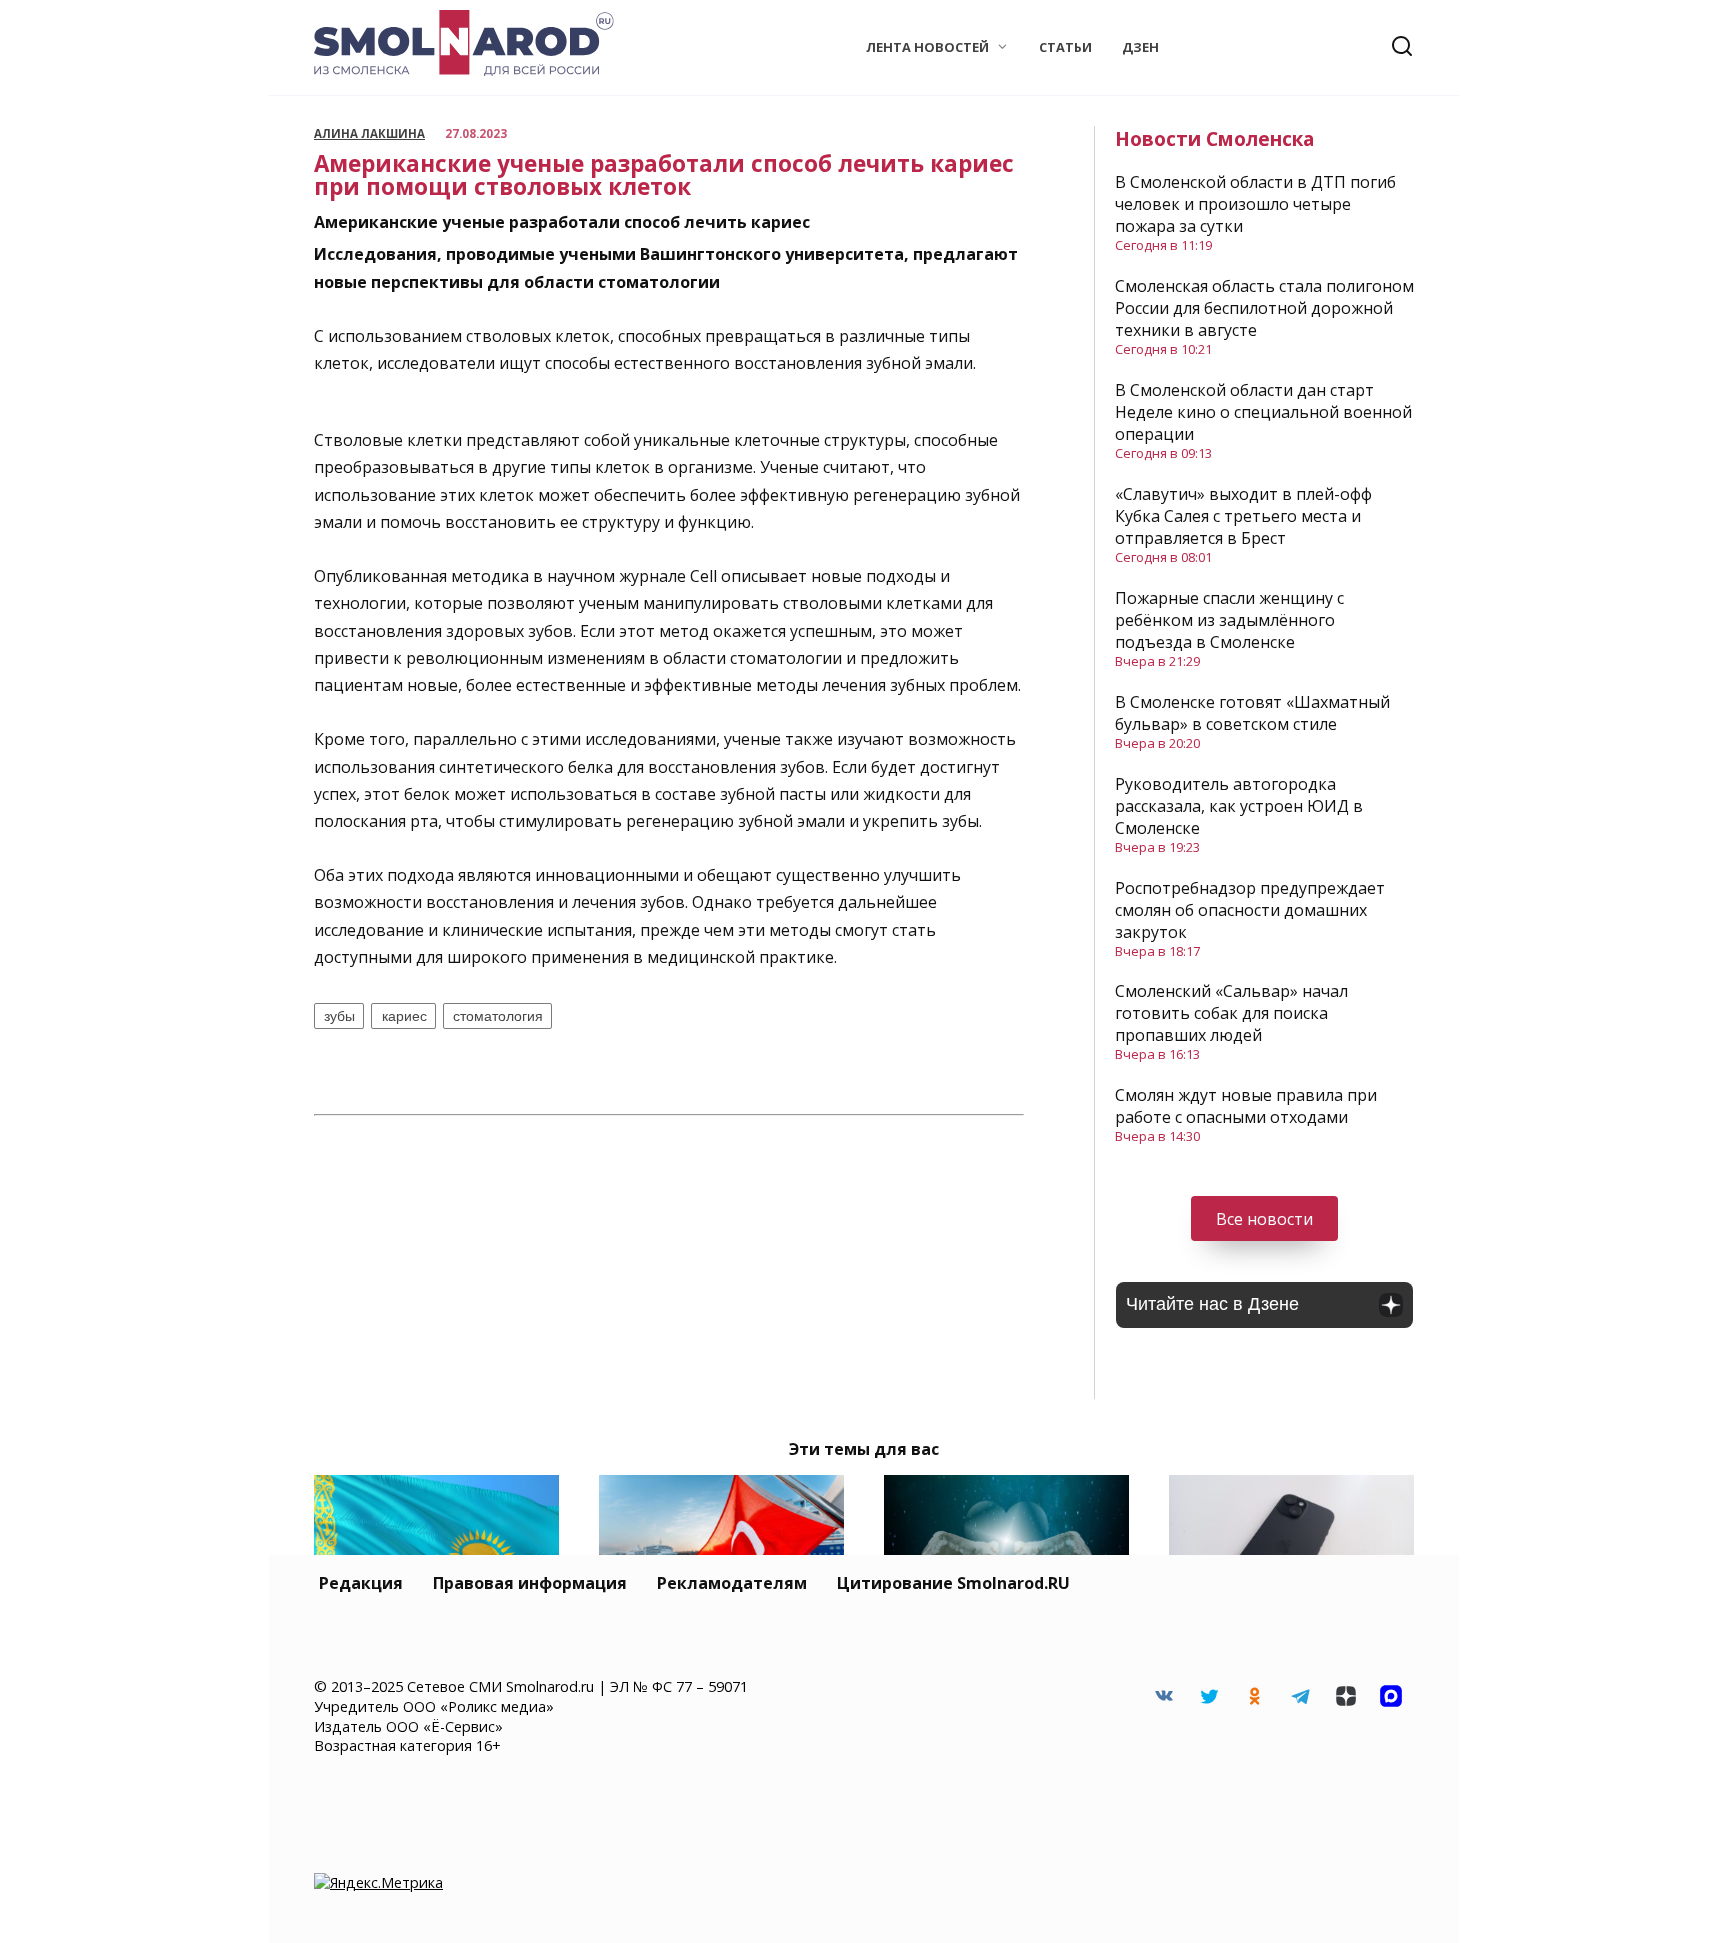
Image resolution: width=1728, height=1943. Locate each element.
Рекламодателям (732, 1583)
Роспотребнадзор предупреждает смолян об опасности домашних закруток (1250, 910)
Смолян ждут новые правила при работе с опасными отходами (1246, 1106)
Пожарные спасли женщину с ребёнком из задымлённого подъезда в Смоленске (1229, 620)
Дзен (1140, 47)
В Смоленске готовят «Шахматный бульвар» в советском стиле (1252, 713)
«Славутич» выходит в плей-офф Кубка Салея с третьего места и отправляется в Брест (1243, 516)
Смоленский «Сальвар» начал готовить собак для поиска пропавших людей (1231, 1013)
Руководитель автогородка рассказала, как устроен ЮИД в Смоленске (1239, 806)
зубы (339, 1016)
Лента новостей (927, 47)
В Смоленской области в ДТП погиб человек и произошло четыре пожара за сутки (1255, 204)
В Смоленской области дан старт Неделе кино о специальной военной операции (1263, 412)
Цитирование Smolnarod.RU (953, 1583)
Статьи (1065, 47)
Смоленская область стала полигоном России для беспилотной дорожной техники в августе (1264, 308)
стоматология (498, 1016)
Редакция (361, 1583)
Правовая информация (530, 1583)
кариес (404, 1016)
